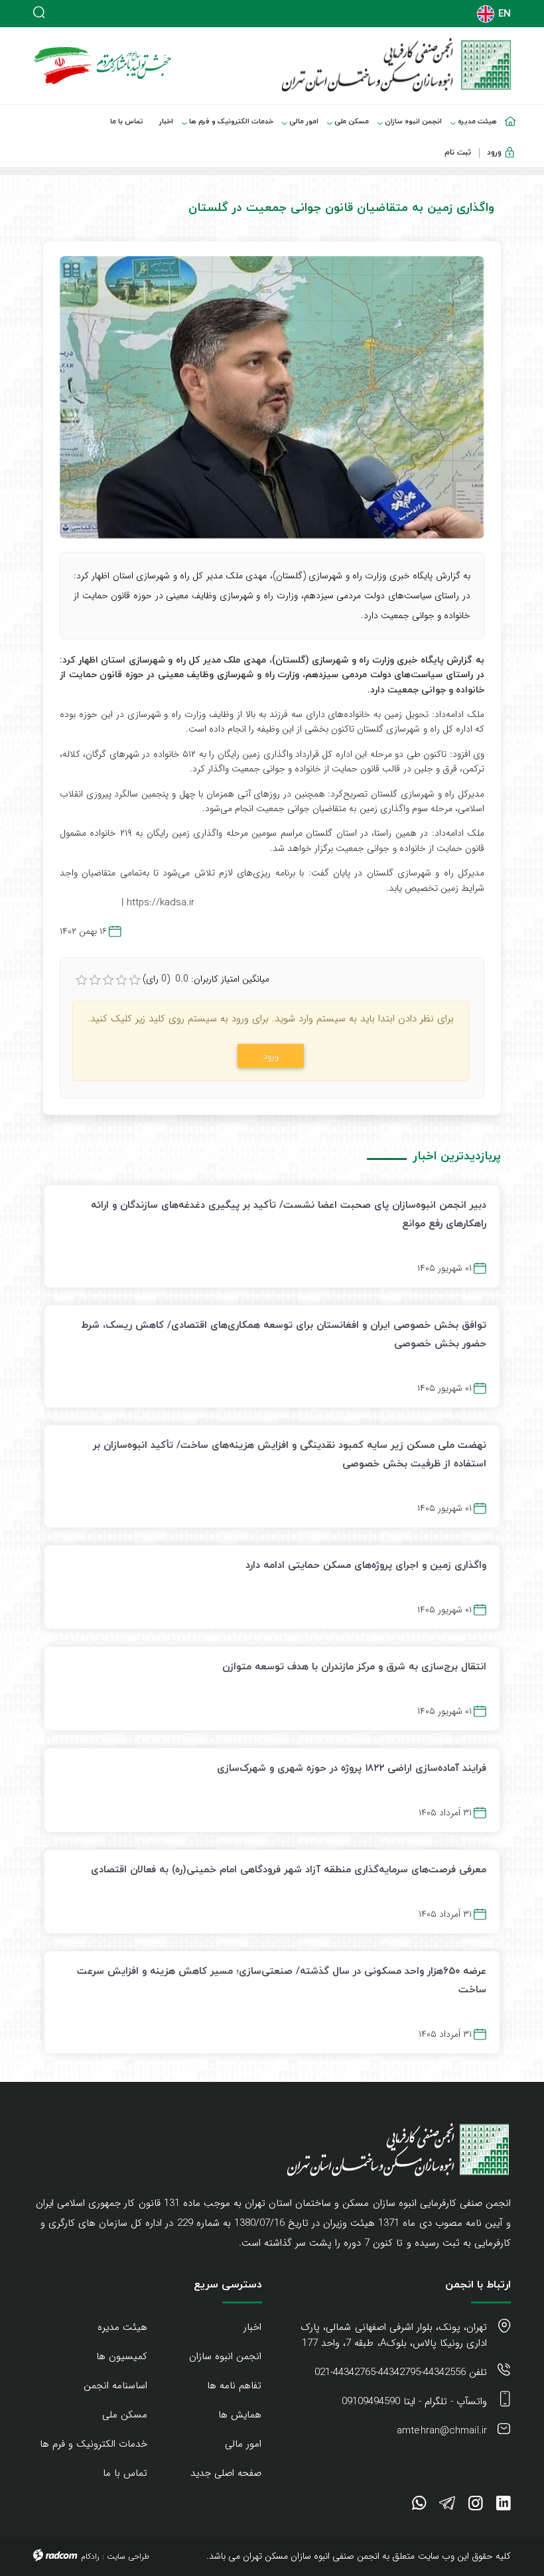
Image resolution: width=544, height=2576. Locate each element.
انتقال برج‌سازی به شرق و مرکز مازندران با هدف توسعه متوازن (354, 1666)
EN (505, 14)
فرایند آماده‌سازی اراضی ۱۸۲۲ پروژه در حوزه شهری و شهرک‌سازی (352, 1768)
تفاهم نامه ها (234, 2386)
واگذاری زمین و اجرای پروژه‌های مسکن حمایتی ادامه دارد (366, 1565)
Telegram (447, 2506)
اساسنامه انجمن (115, 2386)
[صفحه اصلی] (513, 113)
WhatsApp (419, 2506)
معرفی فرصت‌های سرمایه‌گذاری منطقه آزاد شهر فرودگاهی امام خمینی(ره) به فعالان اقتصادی (289, 1869)
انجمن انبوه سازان (225, 2356)
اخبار (252, 2327)
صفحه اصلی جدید (226, 2473)
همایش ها (240, 2415)
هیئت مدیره (122, 2327)
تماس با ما (125, 2473)
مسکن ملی (125, 2415)
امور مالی (243, 2444)
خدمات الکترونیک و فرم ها (94, 2444)
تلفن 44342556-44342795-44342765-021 (401, 2372)
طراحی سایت (128, 2556)
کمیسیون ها (122, 2356)
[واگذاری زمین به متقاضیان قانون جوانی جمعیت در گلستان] (272, 397)
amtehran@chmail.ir (442, 2431)
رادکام (90, 2556)
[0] (82, 980)
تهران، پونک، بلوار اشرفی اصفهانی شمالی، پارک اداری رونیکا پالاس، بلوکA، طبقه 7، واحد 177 (394, 2335)
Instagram (476, 2506)
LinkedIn (504, 2506)
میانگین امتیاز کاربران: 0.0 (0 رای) (206, 979)
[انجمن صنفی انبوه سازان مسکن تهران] (396, 65)
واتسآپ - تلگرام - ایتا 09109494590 (414, 2402)
